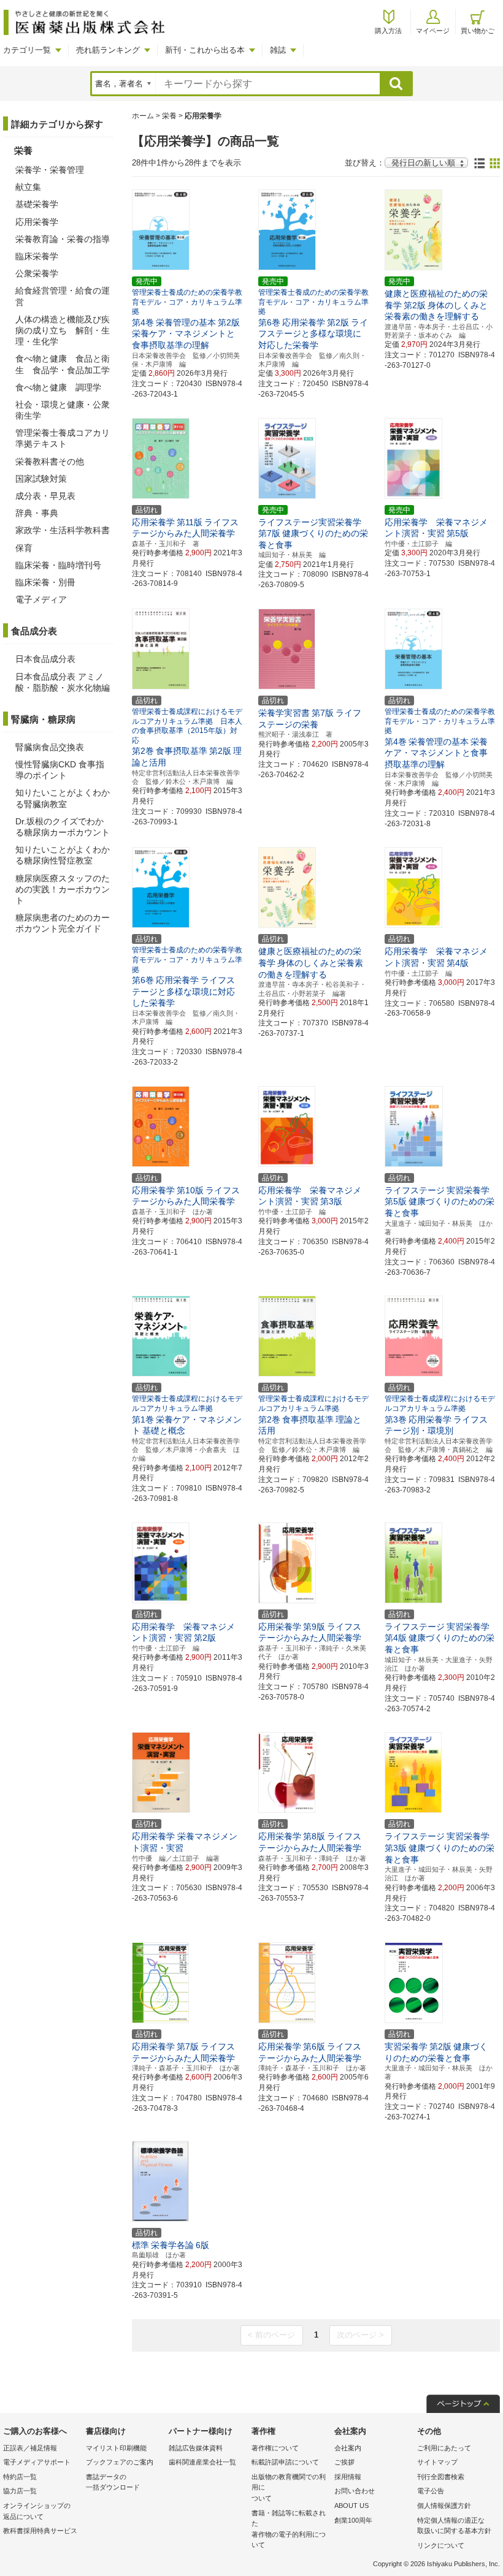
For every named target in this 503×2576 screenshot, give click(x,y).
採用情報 (348, 2477)
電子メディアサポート (37, 2462)
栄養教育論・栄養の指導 (63, 239)
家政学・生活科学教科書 (63, 530)
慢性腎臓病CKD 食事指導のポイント (60, 770)
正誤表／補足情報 (30, 2448)
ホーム (143, 116)
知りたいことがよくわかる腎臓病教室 (63, 798)
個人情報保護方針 (444, 2506)
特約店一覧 (20, 2477)
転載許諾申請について (285, 2462)
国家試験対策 (41, 479)
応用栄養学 (37, 222)
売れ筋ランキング (108, 50)
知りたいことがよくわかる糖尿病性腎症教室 (63, 855)
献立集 (28, 187)
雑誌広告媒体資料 (196, 2448)
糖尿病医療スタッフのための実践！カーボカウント (63, 889)
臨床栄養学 (37, 256)
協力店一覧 (20, 2491)
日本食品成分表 (45, 659)
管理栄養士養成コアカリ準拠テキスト (63, 438)
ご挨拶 (344, 2462)
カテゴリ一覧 (27, 50)
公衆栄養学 (37, 273)
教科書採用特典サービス (40, 2531)
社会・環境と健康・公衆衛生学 (63, 410)
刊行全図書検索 (441, 2477)
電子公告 (431, 2491)
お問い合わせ (355, 2491)
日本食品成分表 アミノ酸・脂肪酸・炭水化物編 (63, 682)
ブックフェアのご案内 (120, 2462)
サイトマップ (437, 2462)
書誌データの (113, 2482)
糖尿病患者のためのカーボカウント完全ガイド (63, 923)
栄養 (169, 116)
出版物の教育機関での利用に (289, 2487)
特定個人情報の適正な (454, 2526)
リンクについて (441, 2545)
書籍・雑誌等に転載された (289, 2529)
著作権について (275, 2448)
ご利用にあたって (444, 2448)
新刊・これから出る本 (205, 50)
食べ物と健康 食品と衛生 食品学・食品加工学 (63, 364)
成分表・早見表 (45, 496)
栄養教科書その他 (50, 462)
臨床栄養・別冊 (45, 582)
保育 (24, 548)
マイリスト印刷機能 (116, 2448)
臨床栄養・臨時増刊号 (58, 565)
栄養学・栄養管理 (50, 170)
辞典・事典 (37, 513)
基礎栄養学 (37, 204)
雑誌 (278, 50)
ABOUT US (351, 2506)
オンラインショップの (37, 2511)
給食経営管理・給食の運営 (63, 296)
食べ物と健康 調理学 (58, 387)
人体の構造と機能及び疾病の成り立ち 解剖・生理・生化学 (63, 330)
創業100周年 (353, 2520)
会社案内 (348, 2448)
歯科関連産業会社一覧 (202, 2462)
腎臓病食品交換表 (50, 747)
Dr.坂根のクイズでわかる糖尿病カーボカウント (63, 827)
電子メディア (41, 599)
